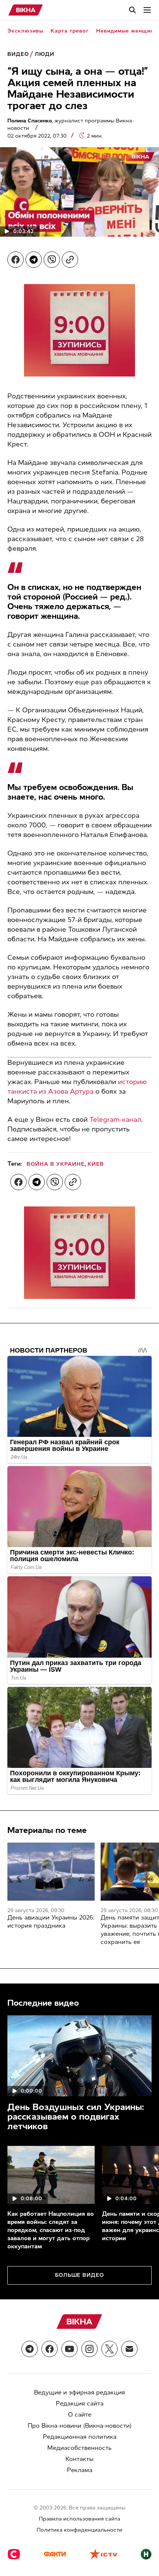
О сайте (80, 2415)
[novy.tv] (146, 2555)
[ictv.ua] (103, 2555)
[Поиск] (132, 10)
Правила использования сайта (79, 2519)
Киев (96, 1164)
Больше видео (80, 2275)
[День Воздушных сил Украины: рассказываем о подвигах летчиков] (79, 2056)
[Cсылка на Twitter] (109, 2349)
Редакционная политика (80, 2437)
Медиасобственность (79, 2448)
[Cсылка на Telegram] (30, 2349)
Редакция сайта (80, 2403)
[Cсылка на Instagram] (89, 2349)
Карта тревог (70, 31)
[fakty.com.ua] (55, 2555)
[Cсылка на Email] (129, 2349)
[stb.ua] (14, 2555)
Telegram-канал (115, 1120)
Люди (45, 54)
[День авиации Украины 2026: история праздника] (51, 1872)
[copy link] (70, 260)
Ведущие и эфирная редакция (79, 2392)
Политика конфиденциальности (79, 2530)
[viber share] (52, 260)
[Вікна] (26, 10)
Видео (18, 54)
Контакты (79, 2459)
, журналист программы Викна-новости (71, 124)
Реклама (80, 2470)
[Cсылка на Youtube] (70, 2349)
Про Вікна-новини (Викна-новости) (80, 2426)
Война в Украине (56, 1164)
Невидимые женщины (127, 31)
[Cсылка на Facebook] (50, 2349)
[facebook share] (16, 260)
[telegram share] (34, 260)
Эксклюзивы (25, 31)
